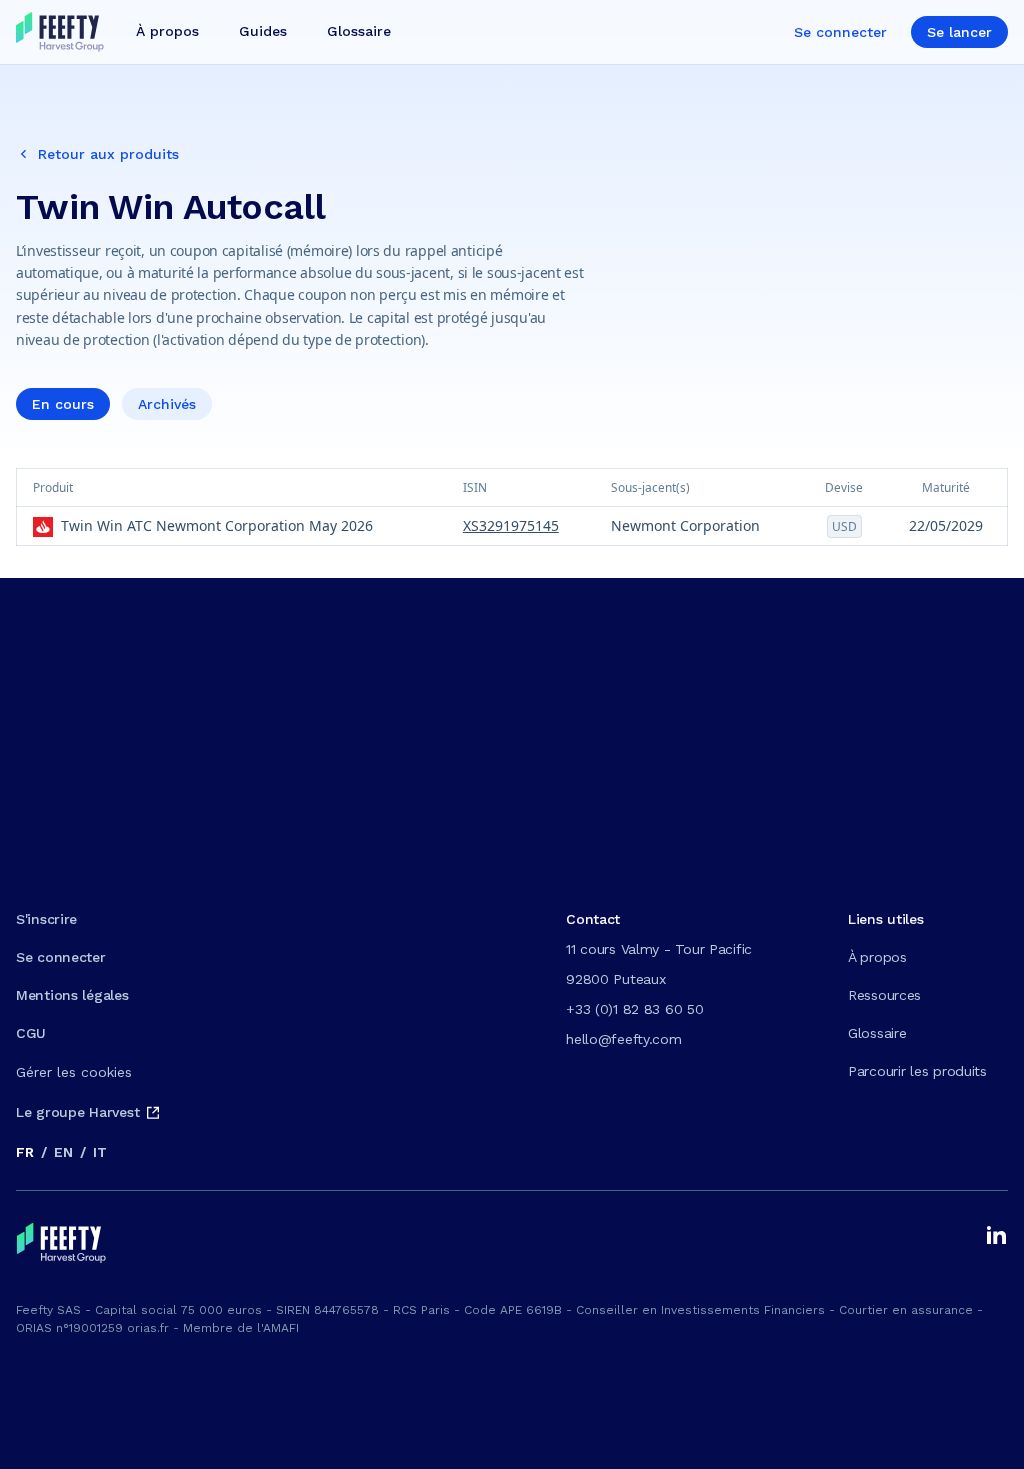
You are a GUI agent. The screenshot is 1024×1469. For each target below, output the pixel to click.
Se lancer (959, 32)
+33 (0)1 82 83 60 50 (634, 1009)
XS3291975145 (511, 525)
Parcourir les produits (917, 1071)
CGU (31, 1033)
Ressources (884, 995)
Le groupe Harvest (77, 1112)
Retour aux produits (108, 154)
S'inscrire (46, 919)
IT (99, 1152)
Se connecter (840, 32)
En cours (63, 404)
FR (24, 1152)
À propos (877, 957)
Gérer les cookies (74, 1072)
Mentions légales (72, 995)
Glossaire (877, 1033)
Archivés (167, 404)
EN (63, 1152)
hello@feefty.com (624, 1039)
